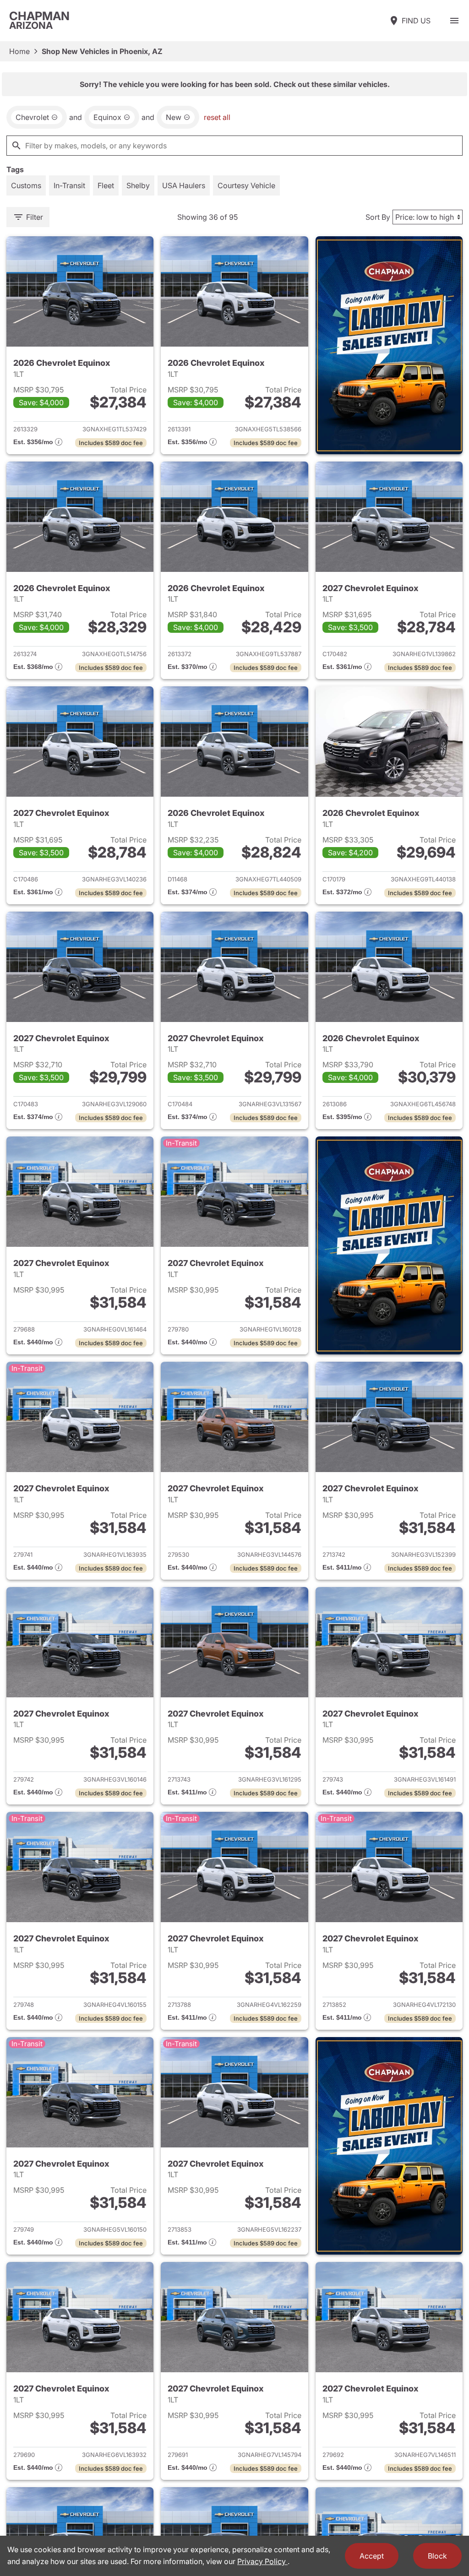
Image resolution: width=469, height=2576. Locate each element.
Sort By (378, 217)
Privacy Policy (262, 2561)
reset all (217, 117)
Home (19, 51)
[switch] (454, 21)
